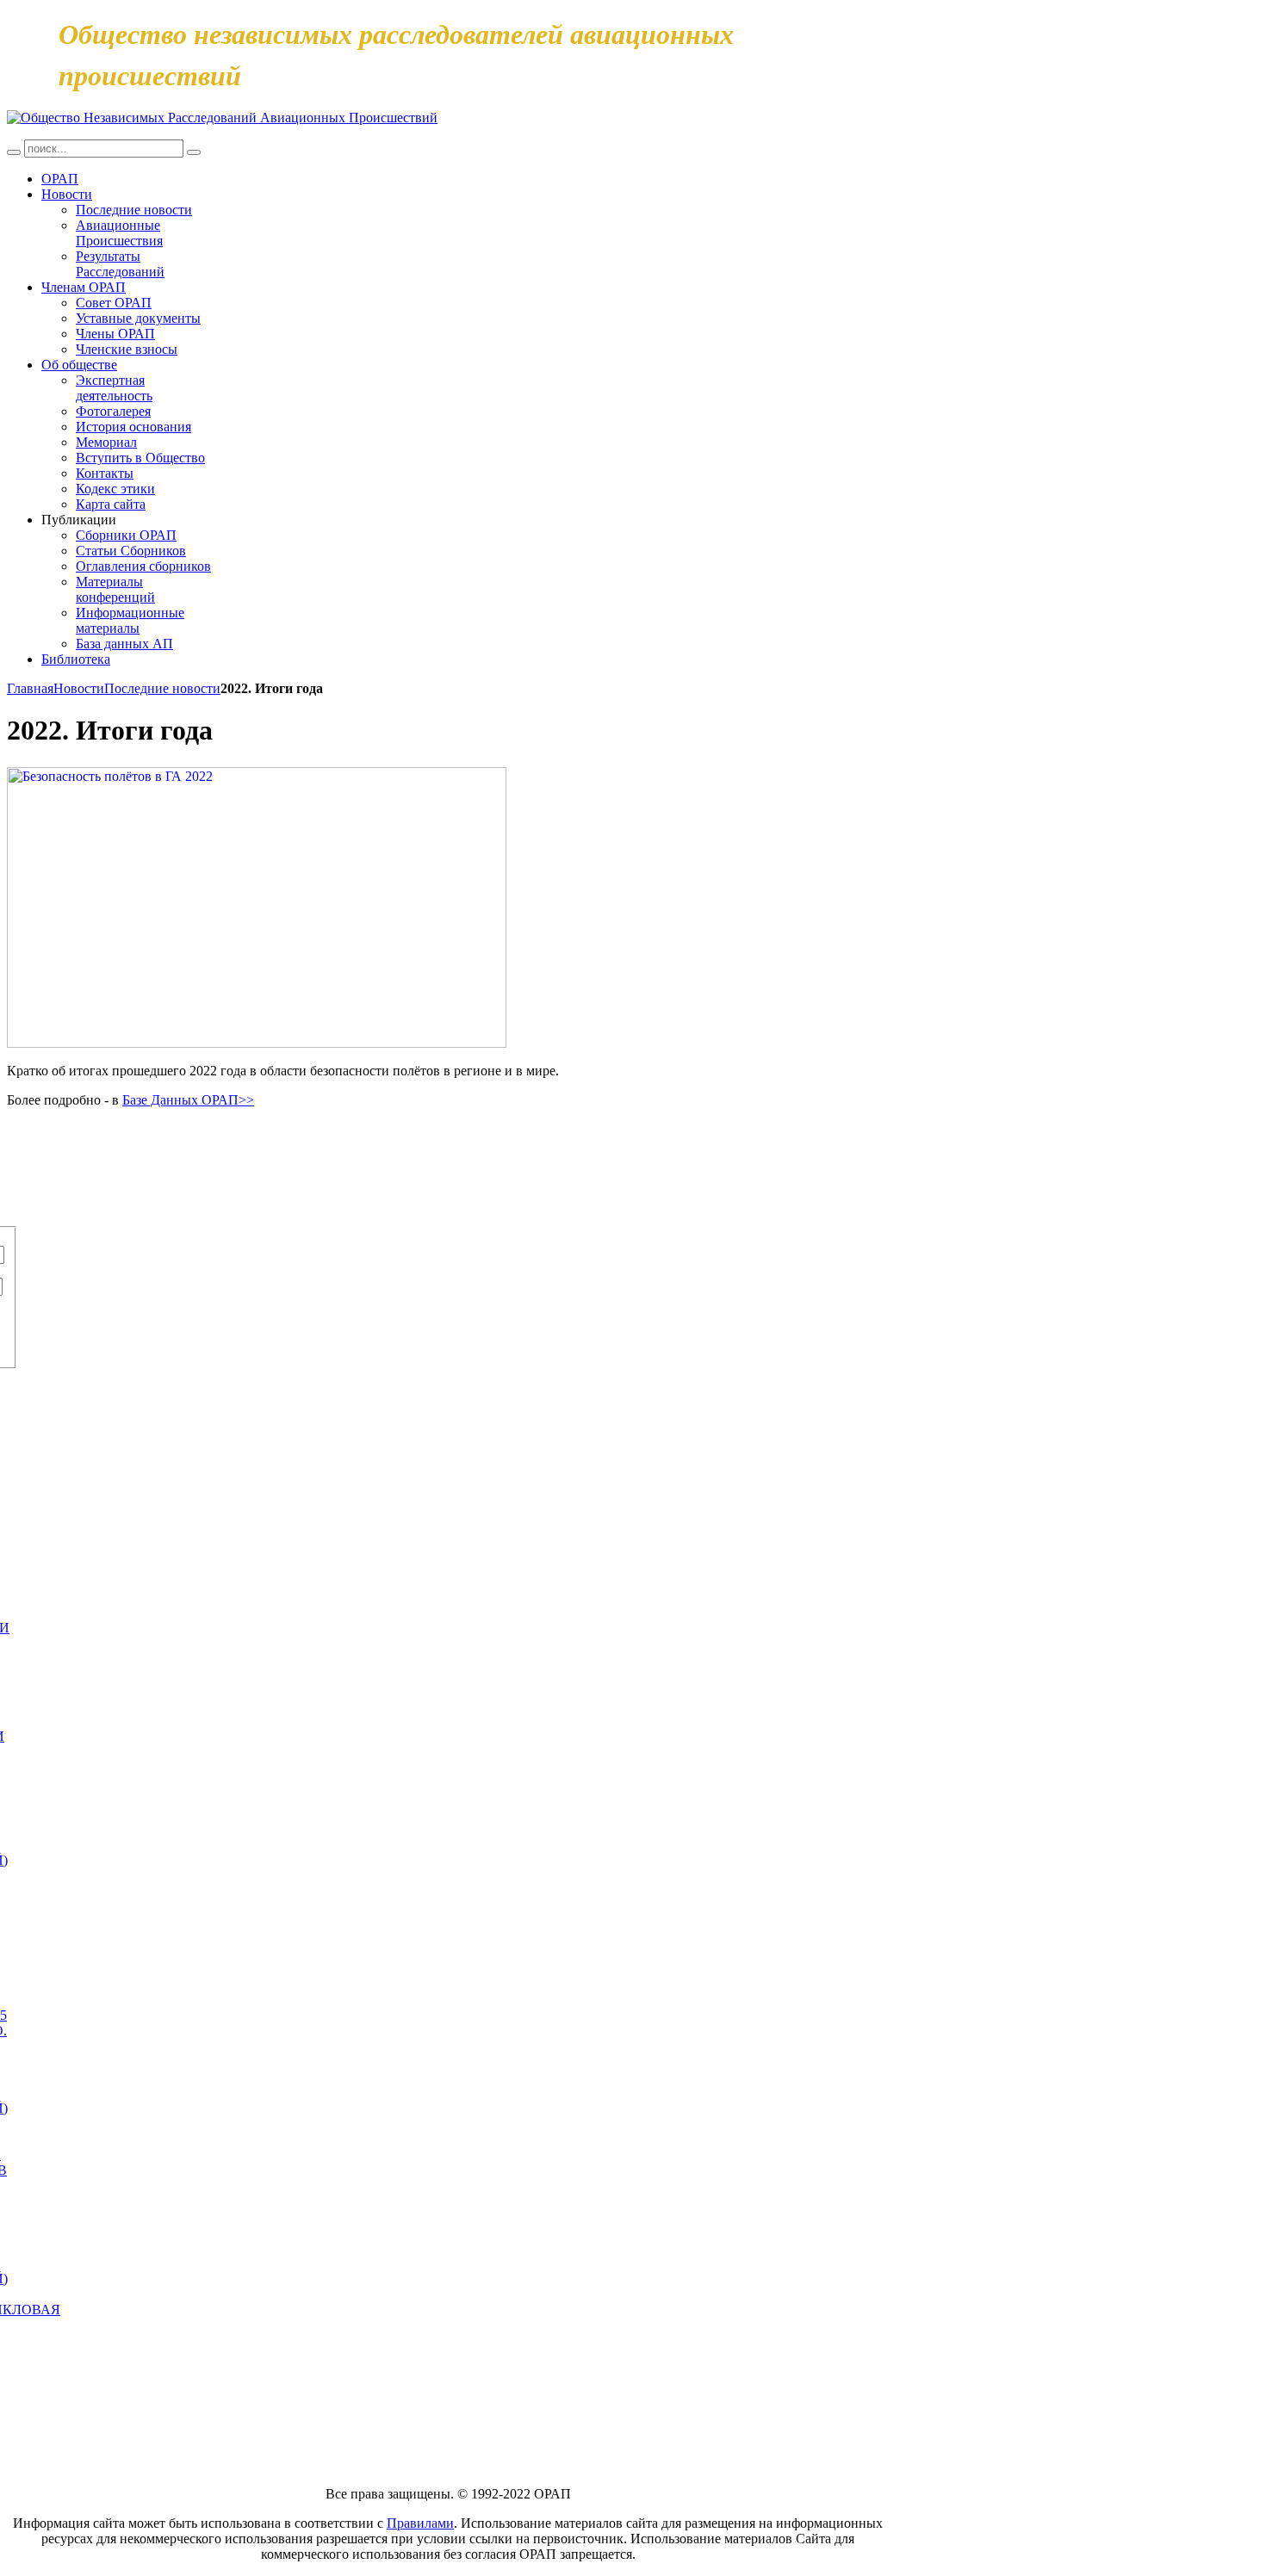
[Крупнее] (257, 773)
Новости (79, 688)
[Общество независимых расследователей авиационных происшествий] (222, 118)
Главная (30, 688)
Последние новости (162, 688)
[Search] (14, 152)
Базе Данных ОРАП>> (188, 1100)
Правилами (420, 2523)
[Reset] (194, 152)
